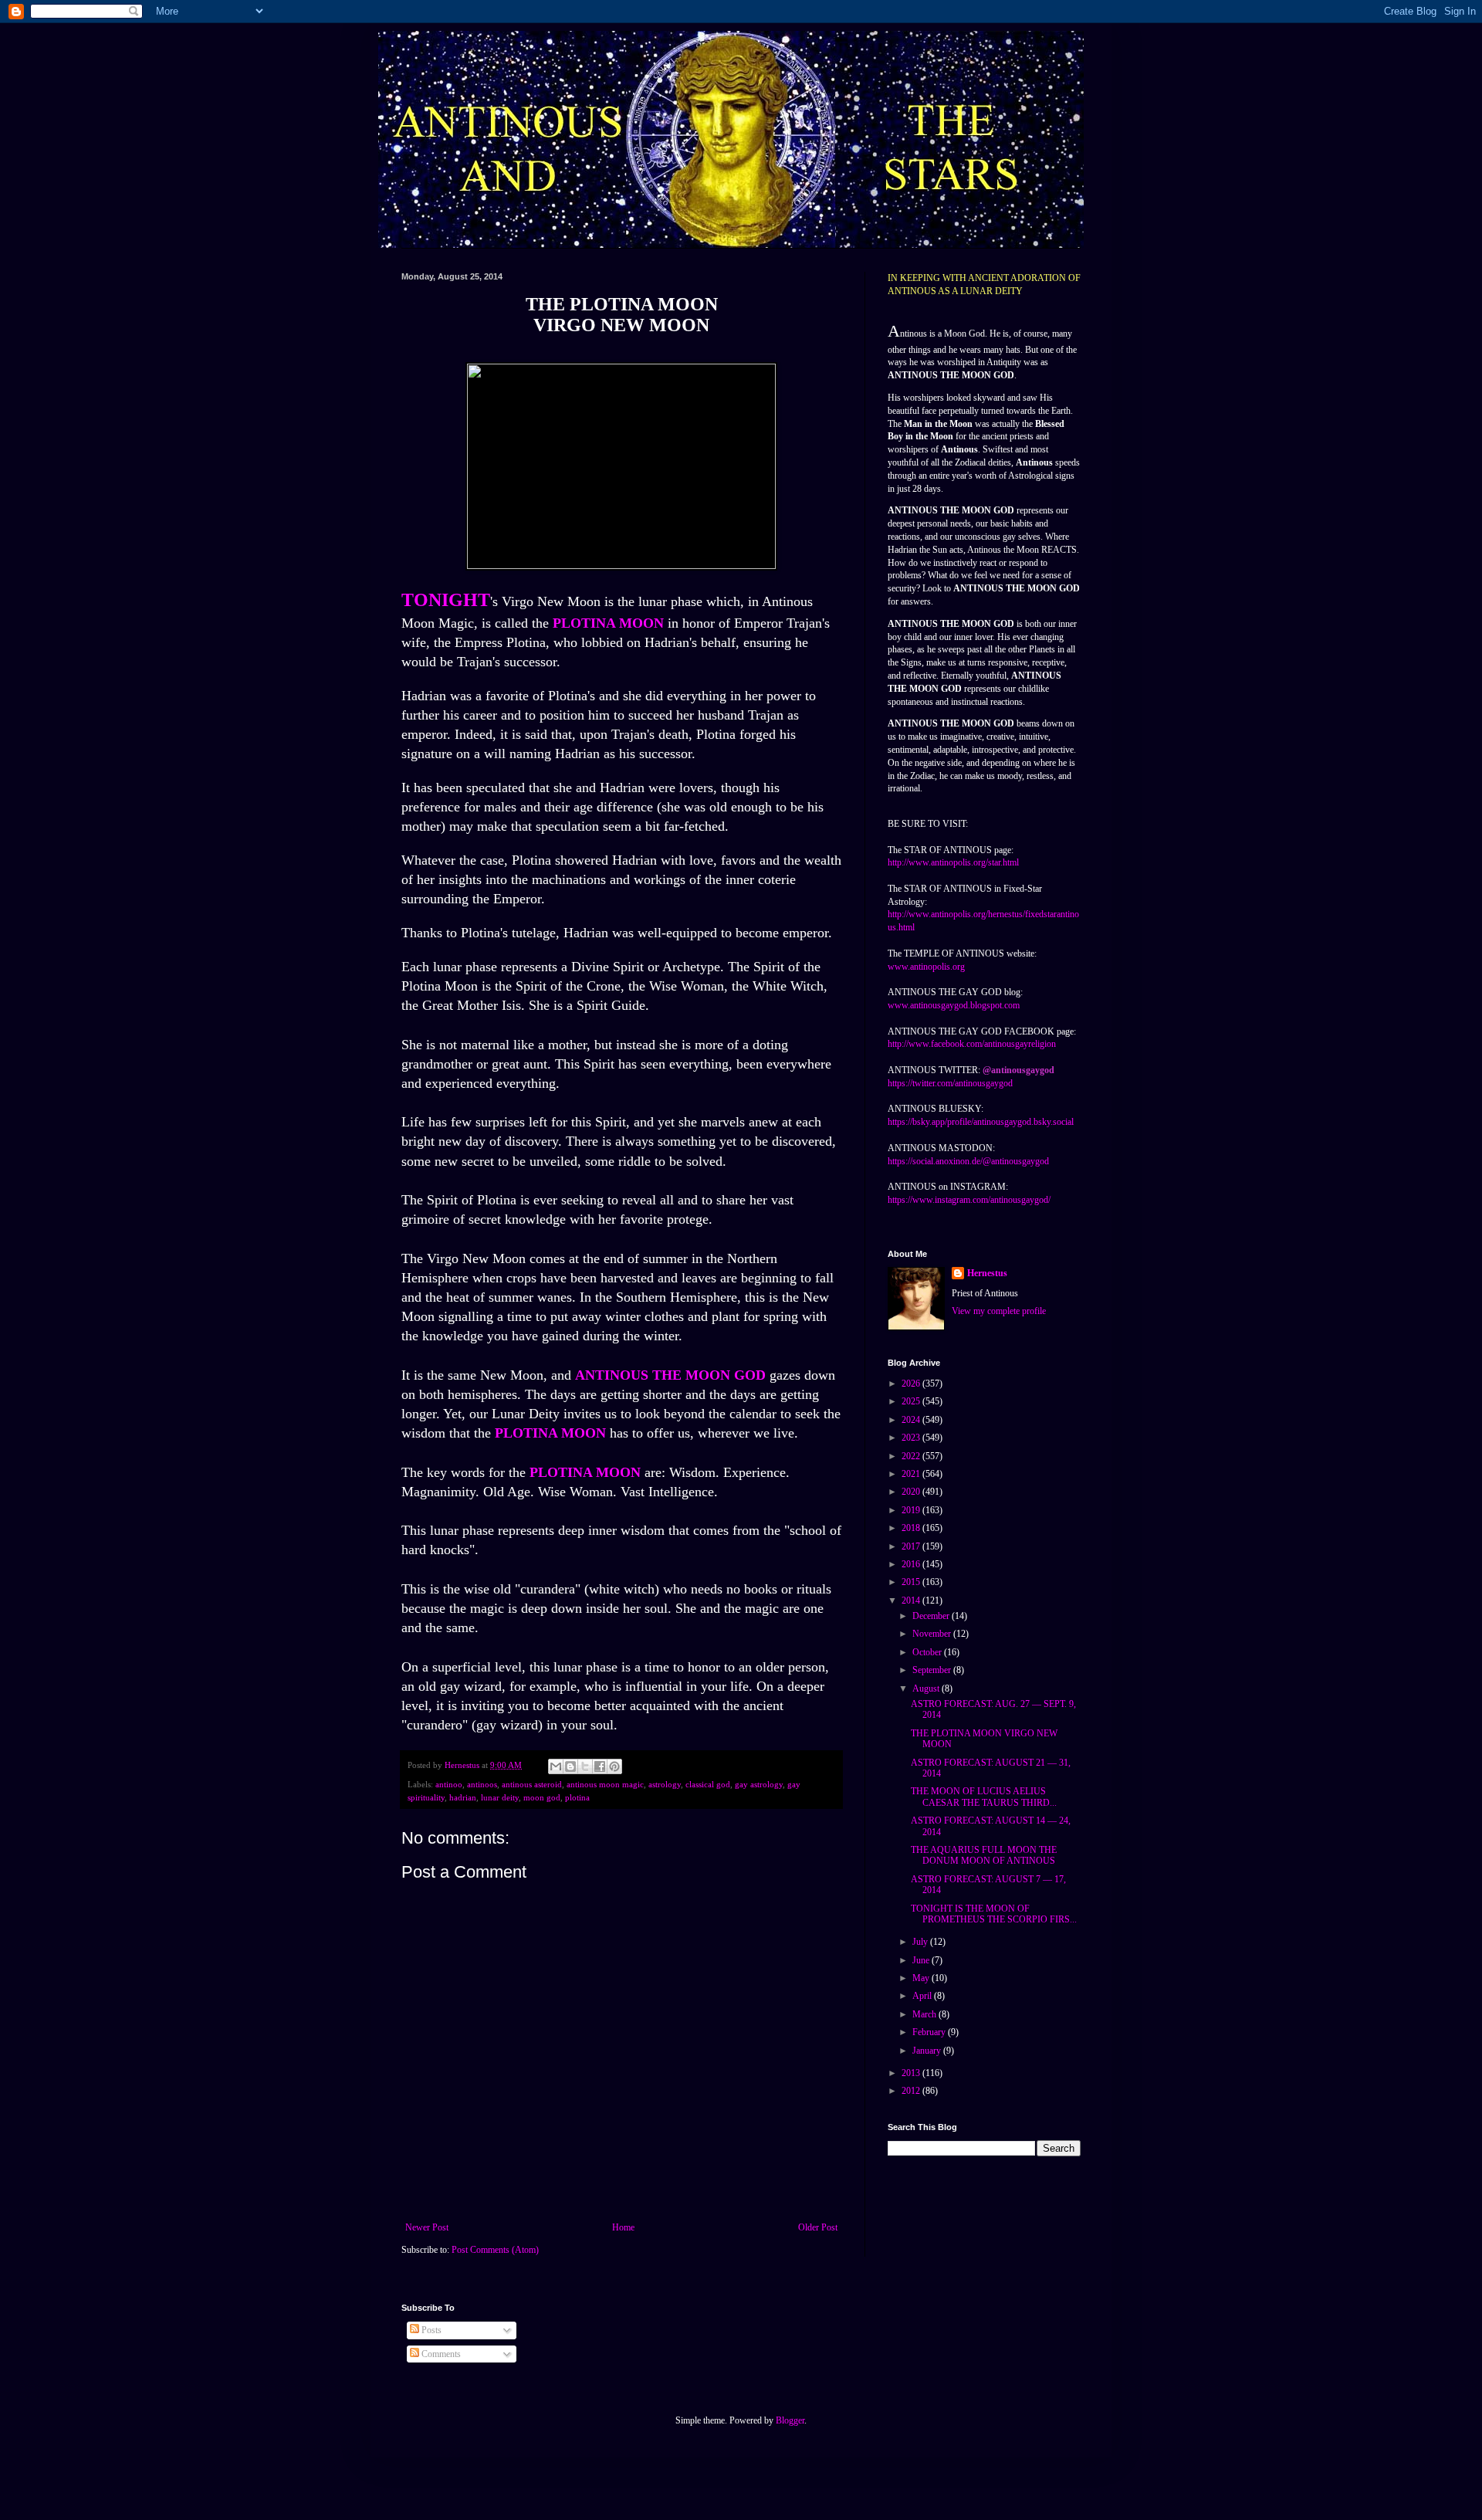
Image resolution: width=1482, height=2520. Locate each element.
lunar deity (500, 1797)
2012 (912, 2091)
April (923, 1996)
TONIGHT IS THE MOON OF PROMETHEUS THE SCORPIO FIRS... (994, 1914)
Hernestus (987, 1273)
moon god (542, 1797)
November (933, 1634)
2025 (912, 1401)
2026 (912, 1384)
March (925, 2014)
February (930, 2032)
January (928, 2051)
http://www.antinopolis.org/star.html (953, 862)
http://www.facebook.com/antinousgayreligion (972, 1044)
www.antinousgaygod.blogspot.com (954, 1005)
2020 (912, 1492)
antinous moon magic (605, 1784)
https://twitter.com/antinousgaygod (950, 1083)
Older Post (818, 2227)
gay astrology (759, 1784)
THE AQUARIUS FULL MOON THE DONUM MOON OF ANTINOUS (984, 1855)
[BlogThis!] (570, 1766)
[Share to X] (585, 1766)
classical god (708, 1784)
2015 (912, 1582)
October (928, 1652)
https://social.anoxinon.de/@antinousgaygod (968, 1161)
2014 (912, 1600)
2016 (912, 1564)
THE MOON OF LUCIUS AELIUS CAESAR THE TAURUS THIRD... (984, 1797)
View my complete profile (999, 1311)
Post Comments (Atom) (495, 2250)
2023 (912, 1438)
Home (623, 2227)
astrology (665, 1784)
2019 (912, 1510)
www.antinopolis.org (926, 967)
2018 (912, 1528)
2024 (912, 1420)
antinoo (449, 1784)
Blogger (790, 2420)
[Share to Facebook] (600, 1766)
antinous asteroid (532, 1784)
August (927, 1688)
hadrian (463, 1797)
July (921, 1942)
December (932, 1616)
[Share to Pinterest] (614, 1766)
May (922, 1978)
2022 (912, 1456)
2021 (912, 1474)
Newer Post (427, 2227)
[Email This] (556, 1766)
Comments (440, 2354)
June (922, 1960)
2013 (912, 2073)
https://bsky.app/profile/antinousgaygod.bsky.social (981, 1122)
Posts (430, 2330)
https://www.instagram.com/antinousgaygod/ (969, 1200)
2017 (912, 1546)
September (933, 1670)
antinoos (482, 1784)
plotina (577, 1797)
